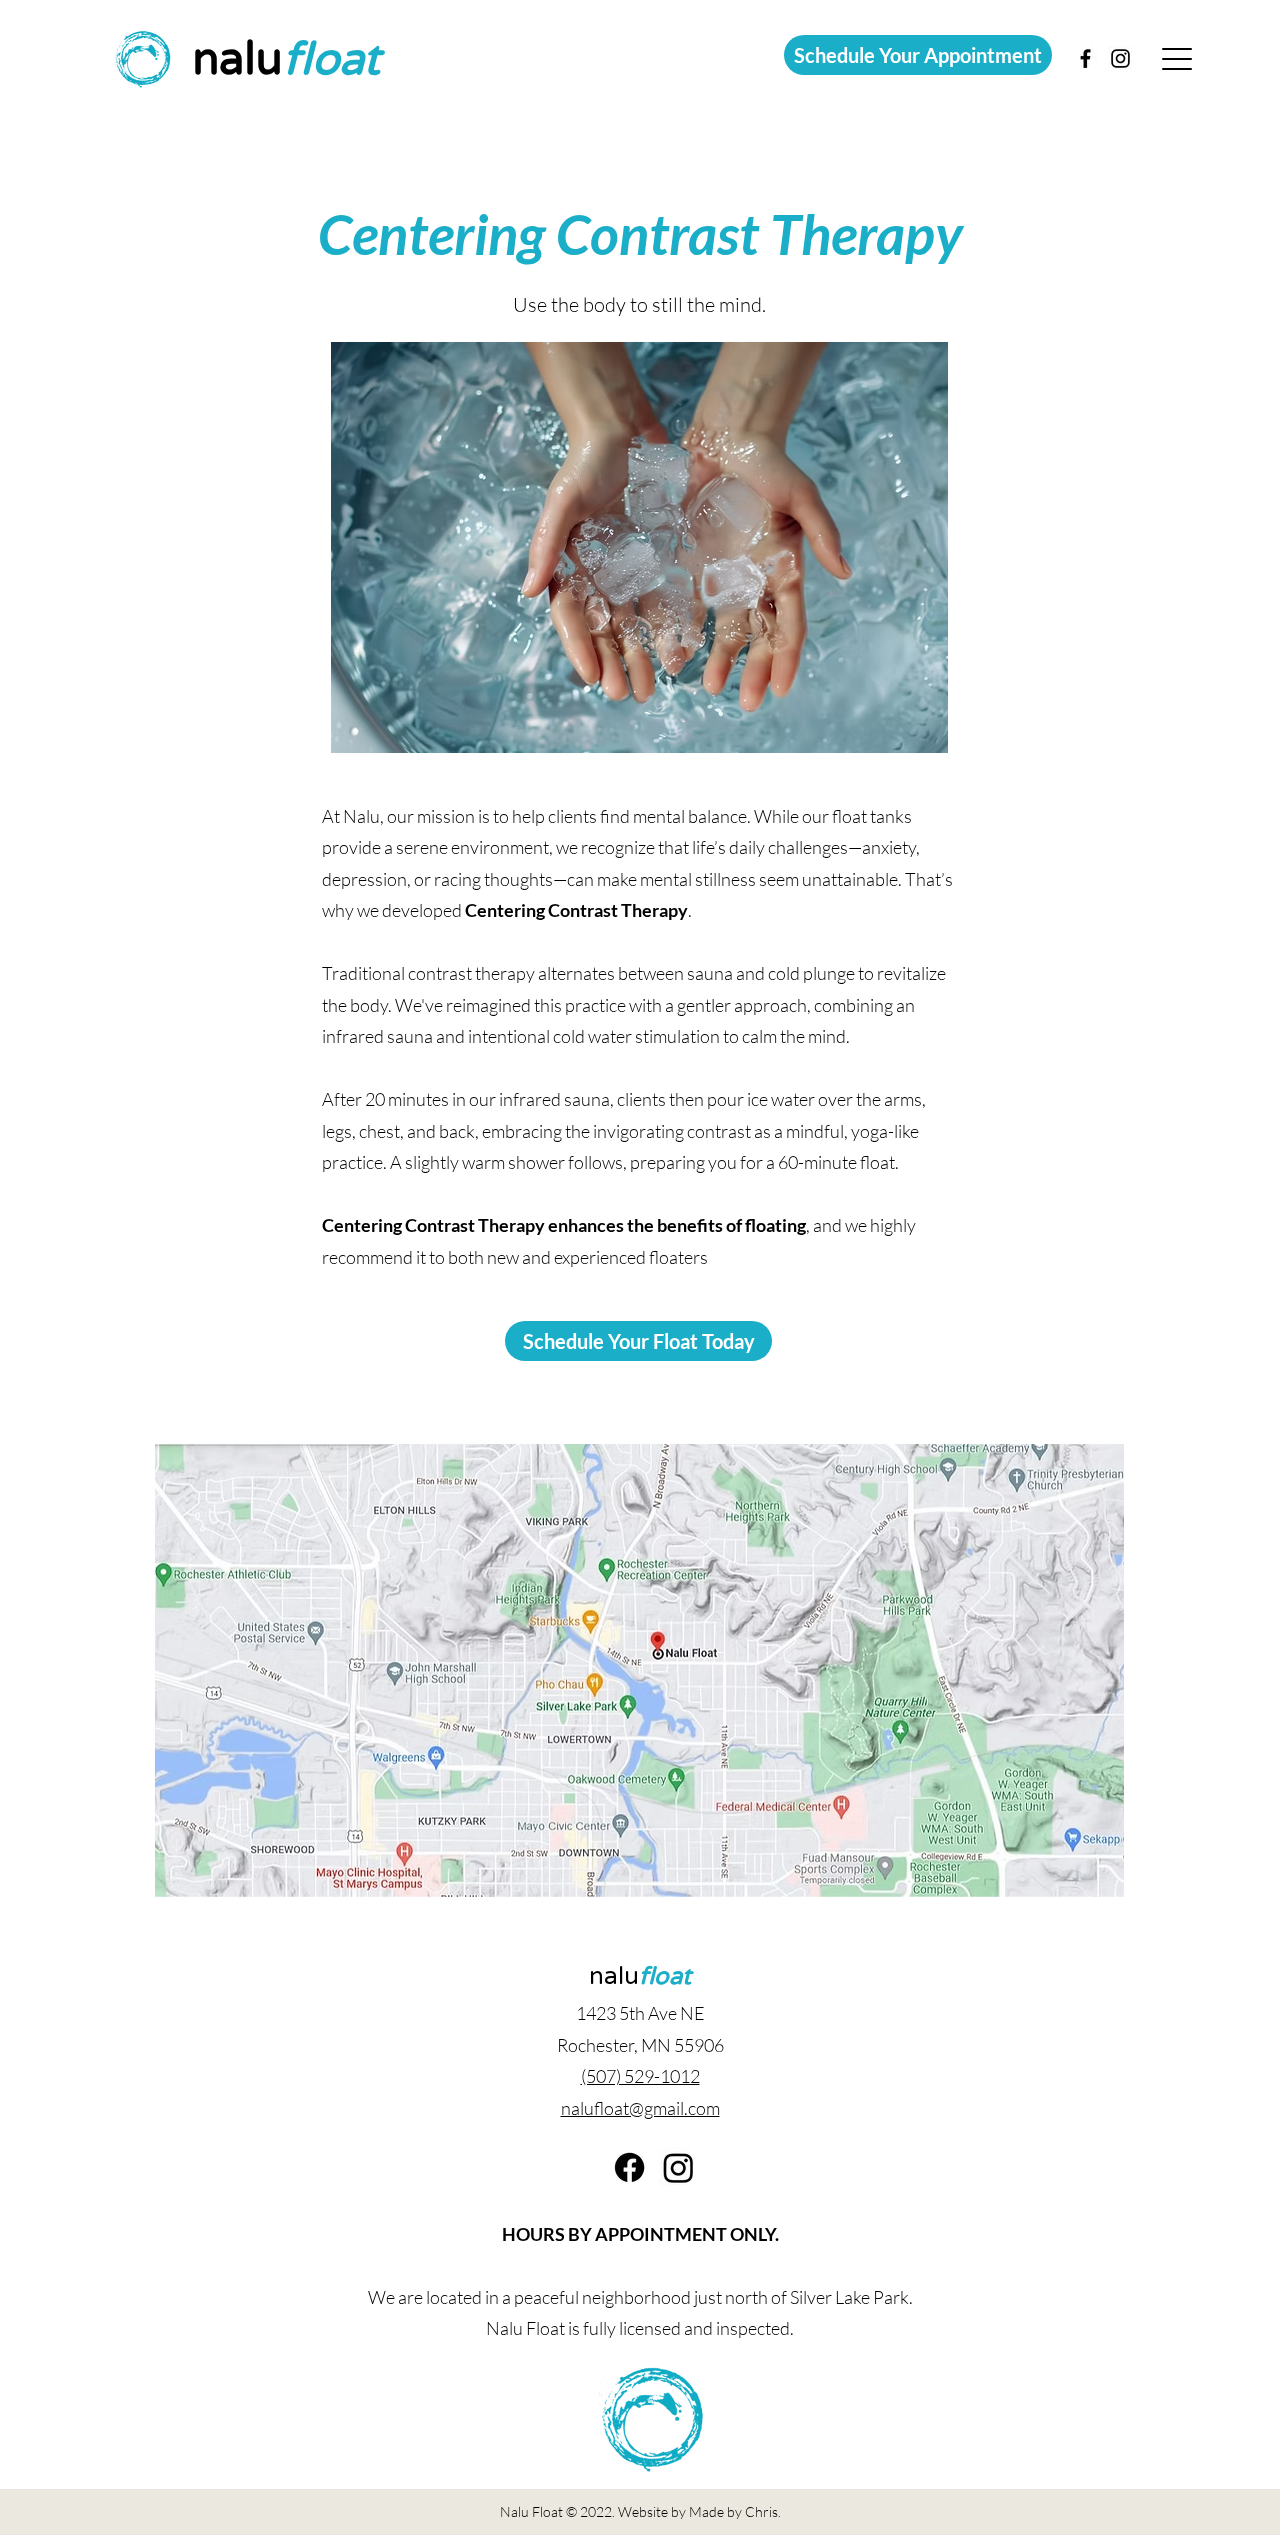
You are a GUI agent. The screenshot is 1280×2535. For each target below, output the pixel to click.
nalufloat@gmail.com (640, 2108)
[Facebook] (629, 2167)
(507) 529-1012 (640, 2076)
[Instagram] (678, 2167)
